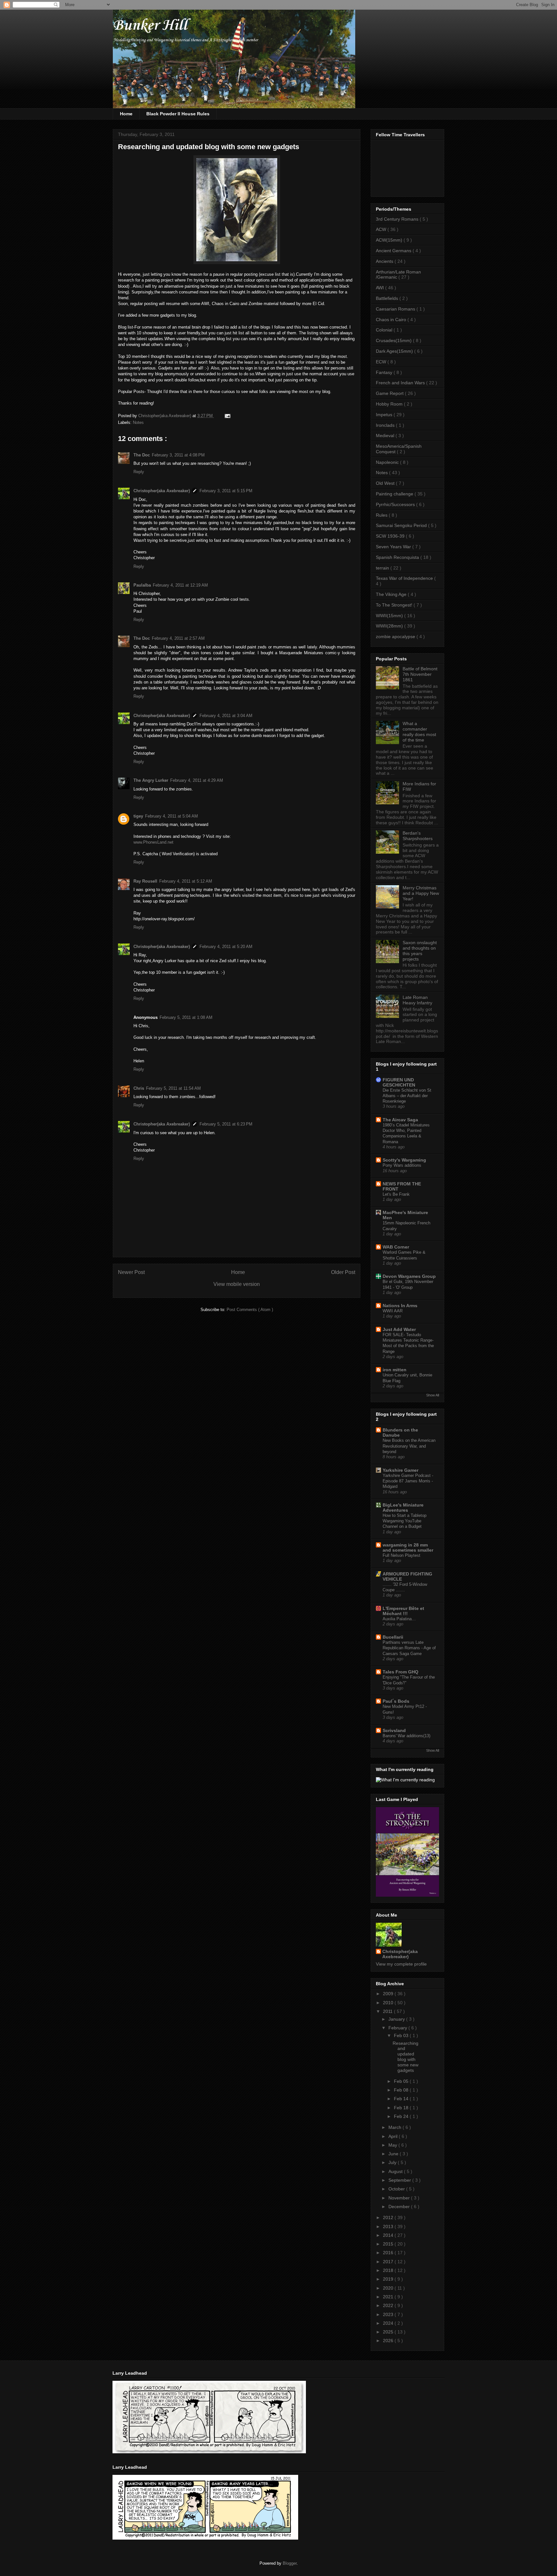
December (400, 2207)
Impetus (385, 415)
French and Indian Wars (401, 383)
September (400, 2180)
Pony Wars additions (402, 1165)
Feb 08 (402, 2090)
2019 (389, 2279)
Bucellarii (393, 1637)
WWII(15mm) (390, 616)
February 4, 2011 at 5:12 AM (186, 881)
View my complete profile (401, 1964)
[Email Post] (226, 416)
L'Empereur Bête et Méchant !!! (403, 1611)
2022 (389, 2305)
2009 (389, 1994)
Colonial (385, 330)
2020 (389, 2288)
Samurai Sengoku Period (402, 525)
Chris (139, 1088)
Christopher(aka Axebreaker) (165, 416)
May (393, 2145)
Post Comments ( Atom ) (250, 1310)
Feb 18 (402, 2108)
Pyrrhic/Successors (396, 504)
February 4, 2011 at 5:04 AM (171, 816)
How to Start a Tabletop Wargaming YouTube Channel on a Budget (405, 1521)
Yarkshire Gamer (401, 1470)
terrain (383, 568)
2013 (389, 2226)
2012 (389, 2217)
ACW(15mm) (390, 240)
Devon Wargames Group (409, 1276)
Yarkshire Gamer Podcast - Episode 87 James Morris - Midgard (408, 1481)
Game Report (390, 393)
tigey (138, 816)
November (400, 2198)
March (396, 2127)
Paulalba (142, 585)
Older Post (343, 1272)
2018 (389, 2270)
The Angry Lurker (151, 780)
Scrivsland (394, 1730)
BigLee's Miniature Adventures (403, 1508)
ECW (382, 362)
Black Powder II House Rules (178, 114)
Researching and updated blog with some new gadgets (406, 2057)
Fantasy (385, 372)
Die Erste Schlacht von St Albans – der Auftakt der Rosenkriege (407, 1096)
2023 (389, 2314)
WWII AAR (393, 1311)
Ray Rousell (145, 881)
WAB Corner (396, 1247)
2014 (389, 2235)
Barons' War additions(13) (406, 1736)
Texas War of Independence (405, 578)
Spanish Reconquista (398, 557)
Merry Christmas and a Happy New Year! (421, 893)
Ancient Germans (394, 251)
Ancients (385, 261)
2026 (389, 2341)
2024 (389, 2323)
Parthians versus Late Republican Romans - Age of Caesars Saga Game (409, 1648)
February (398, 2028)
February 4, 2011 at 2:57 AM (178, 638)
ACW (382, 229)
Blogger (290, 2563)
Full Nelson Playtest (401, 1555)
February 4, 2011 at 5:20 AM (226, 947)
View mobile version (237, 1284)
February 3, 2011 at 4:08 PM (178, 455)
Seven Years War (394, 547)
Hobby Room (390, 404)
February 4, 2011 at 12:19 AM (180, 585)
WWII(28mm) (390, 626)
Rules (382, 515)
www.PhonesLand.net (153, 842)
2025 (389, 2332)
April (394, 2136)
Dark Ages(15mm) (395, 351)
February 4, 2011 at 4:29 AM (197, 780)
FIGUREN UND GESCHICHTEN (399, 1082)
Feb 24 (402, 2116)
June (394, 2154)
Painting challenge (395, 494)
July (393, 2162)
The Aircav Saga (400, 1120)
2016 (389, 2253)
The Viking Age (392, 594)
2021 (389, 2297)
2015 (389, 2244)
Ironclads (386, 425)
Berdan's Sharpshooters (418, 836)
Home (126, 114)
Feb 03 (402, 2035)
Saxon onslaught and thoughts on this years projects (420, 951)
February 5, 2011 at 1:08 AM (186, 1017)
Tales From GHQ (401, 1672)
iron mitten (395, 1370)
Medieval (386, 436)
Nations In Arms (400, 1306)
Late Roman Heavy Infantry (417, 1000)
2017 (389, 2262)
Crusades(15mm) (394, 340)
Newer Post (131, 1272)
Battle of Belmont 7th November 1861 (420, 674)
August (396, 2171)
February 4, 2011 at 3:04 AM (226, 716)
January (397, 2019)
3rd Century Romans (398, 219)
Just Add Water (399, 1329)
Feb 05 (402, 2081)
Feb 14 (402, 2099)
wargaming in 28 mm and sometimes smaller (408, 1547)
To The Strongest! (395, 605)
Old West (386, 483)
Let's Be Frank (396, 1194)
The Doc (142, 455)
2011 (388, 2011)
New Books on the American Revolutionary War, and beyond (409, 1446)
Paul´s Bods (396, 1701)
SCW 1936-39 (391, 536)
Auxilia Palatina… (399, 1619)
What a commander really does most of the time (419, 732)
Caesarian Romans (396, 309)
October (397, 2189)
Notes (138, 422)
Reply (139, 472)
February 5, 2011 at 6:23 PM (226, 1124)
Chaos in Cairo (392, 320)
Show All (433, 1395)
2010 (389, 2003)
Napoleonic (388, 462)
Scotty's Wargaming (404, 1160)
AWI (381, 288)
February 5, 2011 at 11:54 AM (173, 1088)
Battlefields (388, 298)
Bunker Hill (150, 26)
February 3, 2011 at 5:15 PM (226, 491)
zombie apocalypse (396, 637)
